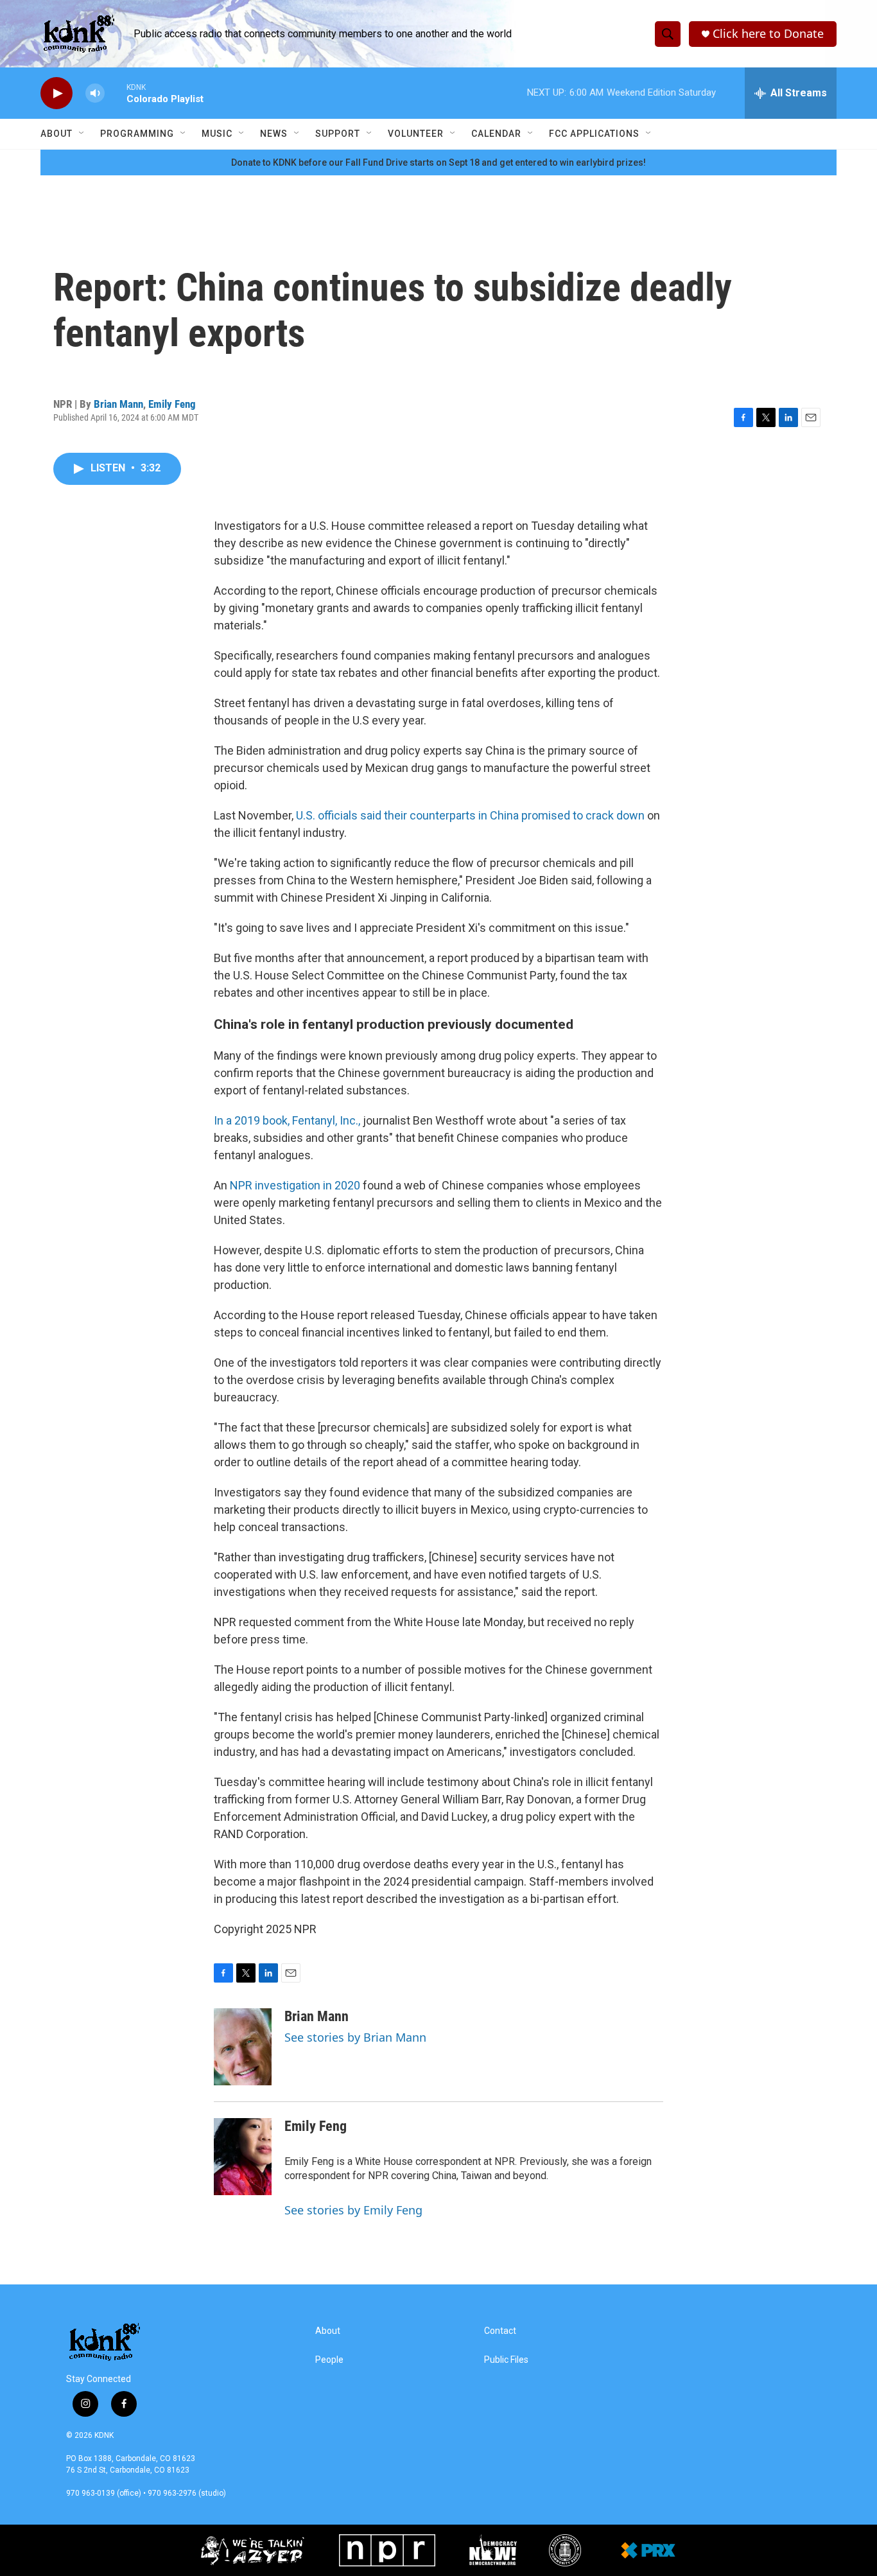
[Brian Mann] (243, 2047)
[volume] (95, 93)
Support (338, 134)
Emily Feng (172, 404)
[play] (56, 93)
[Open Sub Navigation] (82, 134)
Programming (137, 134)
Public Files (506, 2360)
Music (217, 134)
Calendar (496, 134)
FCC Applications (594, 134)
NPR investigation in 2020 (295, 1185)
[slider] (116, 93)
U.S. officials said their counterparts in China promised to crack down (470, 815)
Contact (500, 2331)
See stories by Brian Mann (355, 2037)
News (274, 134)
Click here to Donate (768, 34)
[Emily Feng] (243, 2157)
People (329, 2360)
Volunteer (416, 134)
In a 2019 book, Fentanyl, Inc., (287, 1120)
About (56, 134)
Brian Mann (118, 404)
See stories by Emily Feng (353, 2210)
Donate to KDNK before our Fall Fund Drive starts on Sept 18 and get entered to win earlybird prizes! (438, 162)
